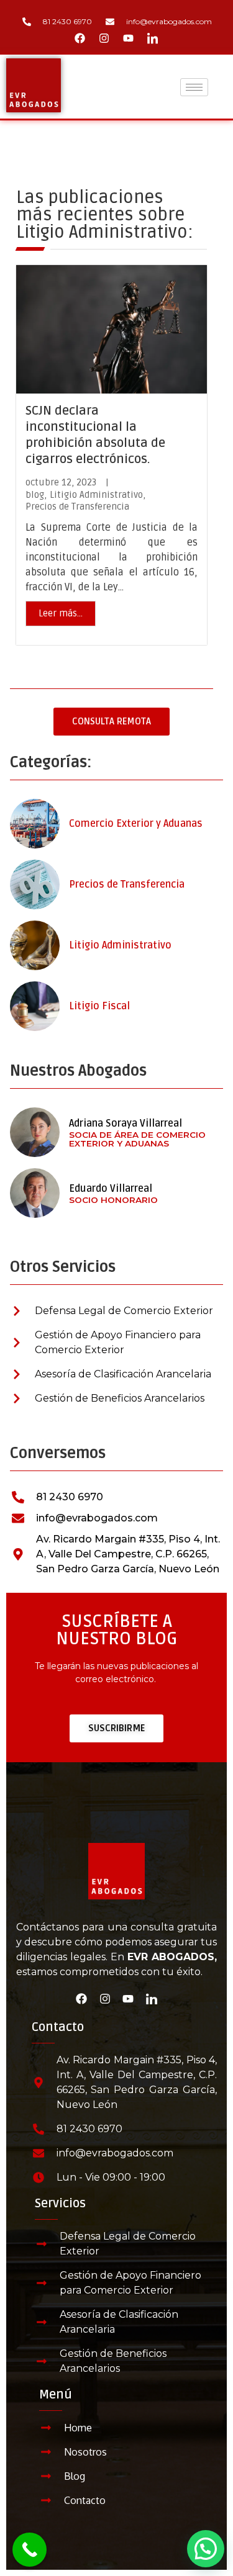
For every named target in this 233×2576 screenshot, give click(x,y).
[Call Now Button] (30, 2550)
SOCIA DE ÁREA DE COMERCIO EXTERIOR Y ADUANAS (137, 1139)
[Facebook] (80, 38)
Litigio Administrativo (96, 495)
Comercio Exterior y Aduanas (136, 824)
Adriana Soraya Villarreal (126, 1124)
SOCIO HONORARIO (113, 1200)
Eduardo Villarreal (111, 1189)
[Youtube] (129, 38)
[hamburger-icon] (194, 87)
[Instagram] (104, 38)
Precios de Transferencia (77, 507)
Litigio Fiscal (99, 1006)
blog (35, 495)
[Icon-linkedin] (153, 38)
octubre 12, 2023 (61, 483)
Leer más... (61, 613)
